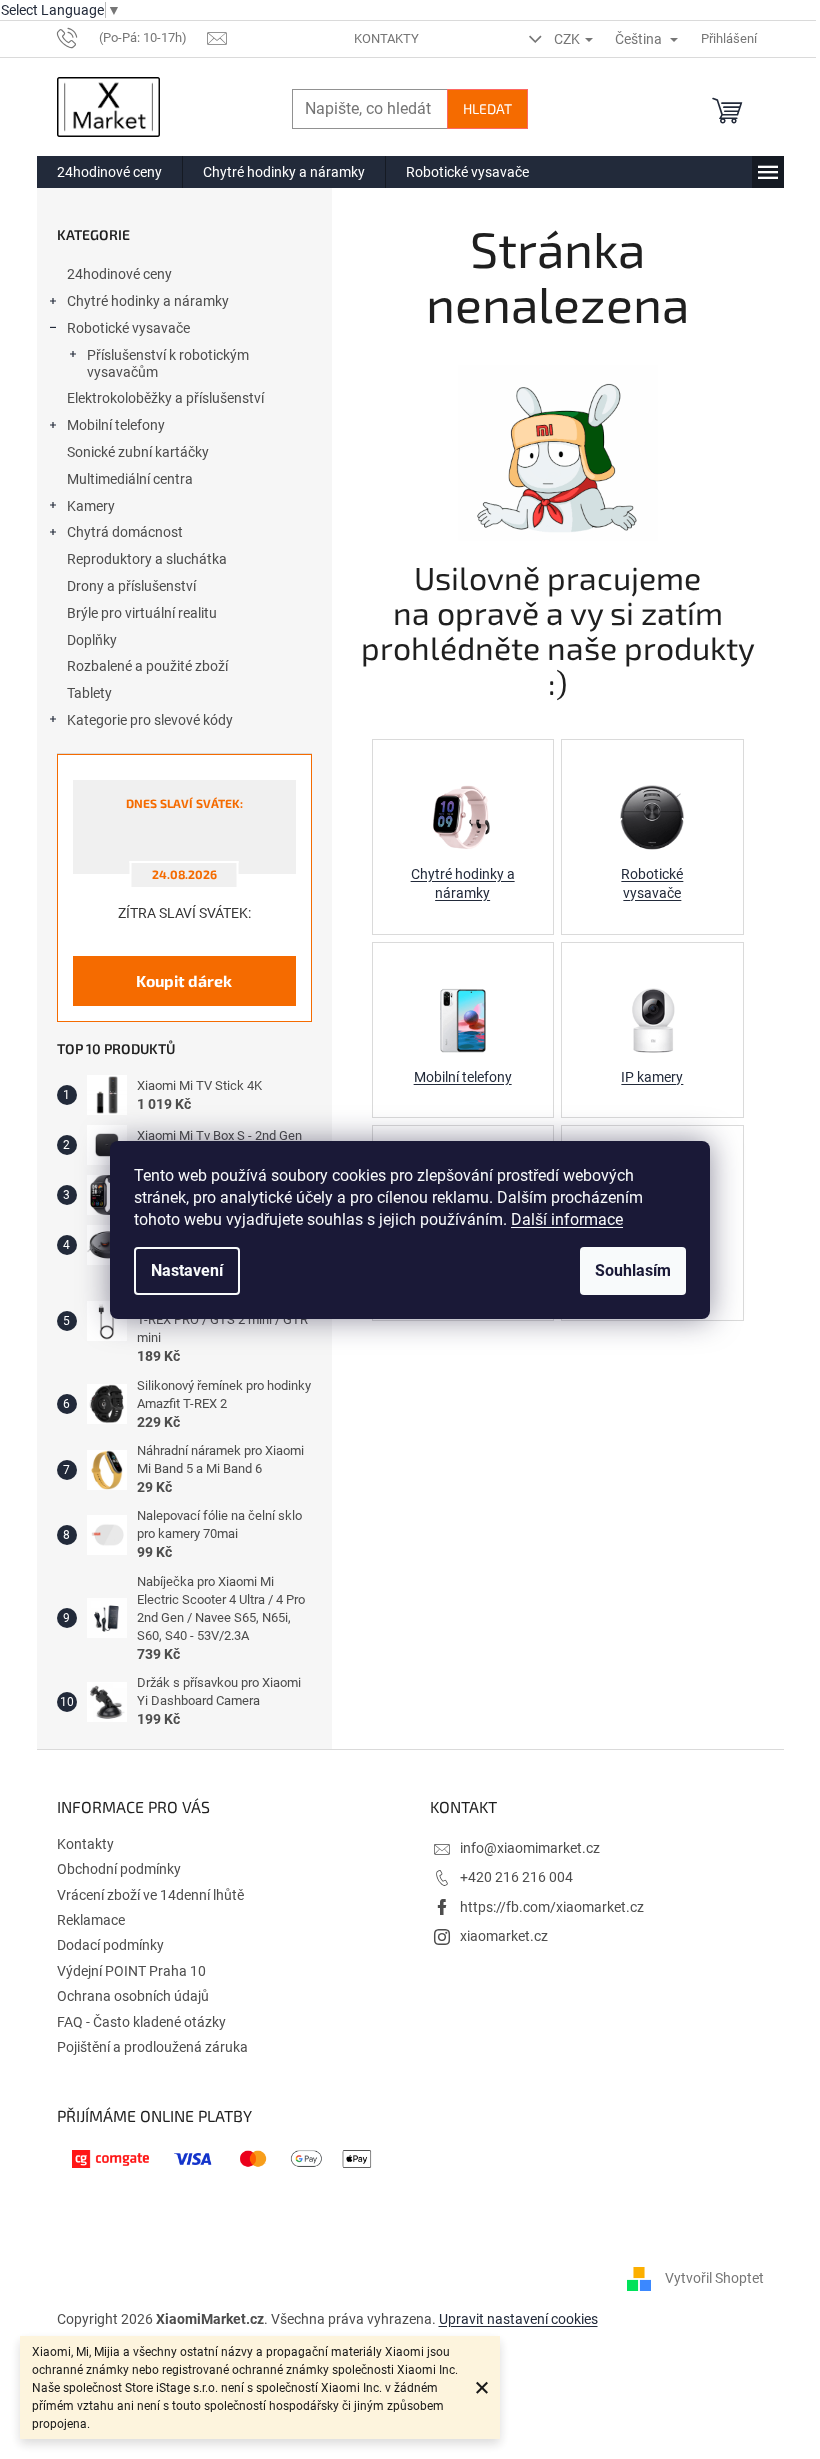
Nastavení (187, 1270)
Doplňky (92, 640)
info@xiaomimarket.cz (530, 1848)
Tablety (89, 693)
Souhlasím (633, 1270)
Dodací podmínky (110, 1945)
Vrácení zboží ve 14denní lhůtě (150, 1895)
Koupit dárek (184, 980)
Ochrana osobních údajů (133, 1996)
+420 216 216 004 (516, 1877)
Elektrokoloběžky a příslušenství (165, 398)
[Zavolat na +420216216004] (132, 37)
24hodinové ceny (119, 274)
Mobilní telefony (116, 425)
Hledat (487, 108)
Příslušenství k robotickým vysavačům (168, 363)
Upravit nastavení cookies (518, 2319)
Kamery (91, 506)
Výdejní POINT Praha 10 (131, 1971)
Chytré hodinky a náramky (148, 301)
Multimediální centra (130, 479)
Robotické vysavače (128, 328)
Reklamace (91, 1920)
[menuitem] (109, 172)
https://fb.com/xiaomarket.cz (552, 1907)
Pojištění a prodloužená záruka (152, 2047)
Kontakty (386, 38)
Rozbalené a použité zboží (147, 666)
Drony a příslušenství (131, 586)
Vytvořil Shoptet (714, 2277)
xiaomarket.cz (504, 1936)
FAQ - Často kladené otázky (141, 2022)
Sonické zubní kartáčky (138, 452)
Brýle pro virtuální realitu (142, 613)
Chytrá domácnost (125, 532)
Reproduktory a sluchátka (147, 559)
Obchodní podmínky (119, 1869)
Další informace (567, 1219)
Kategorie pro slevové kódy (150, 720)
